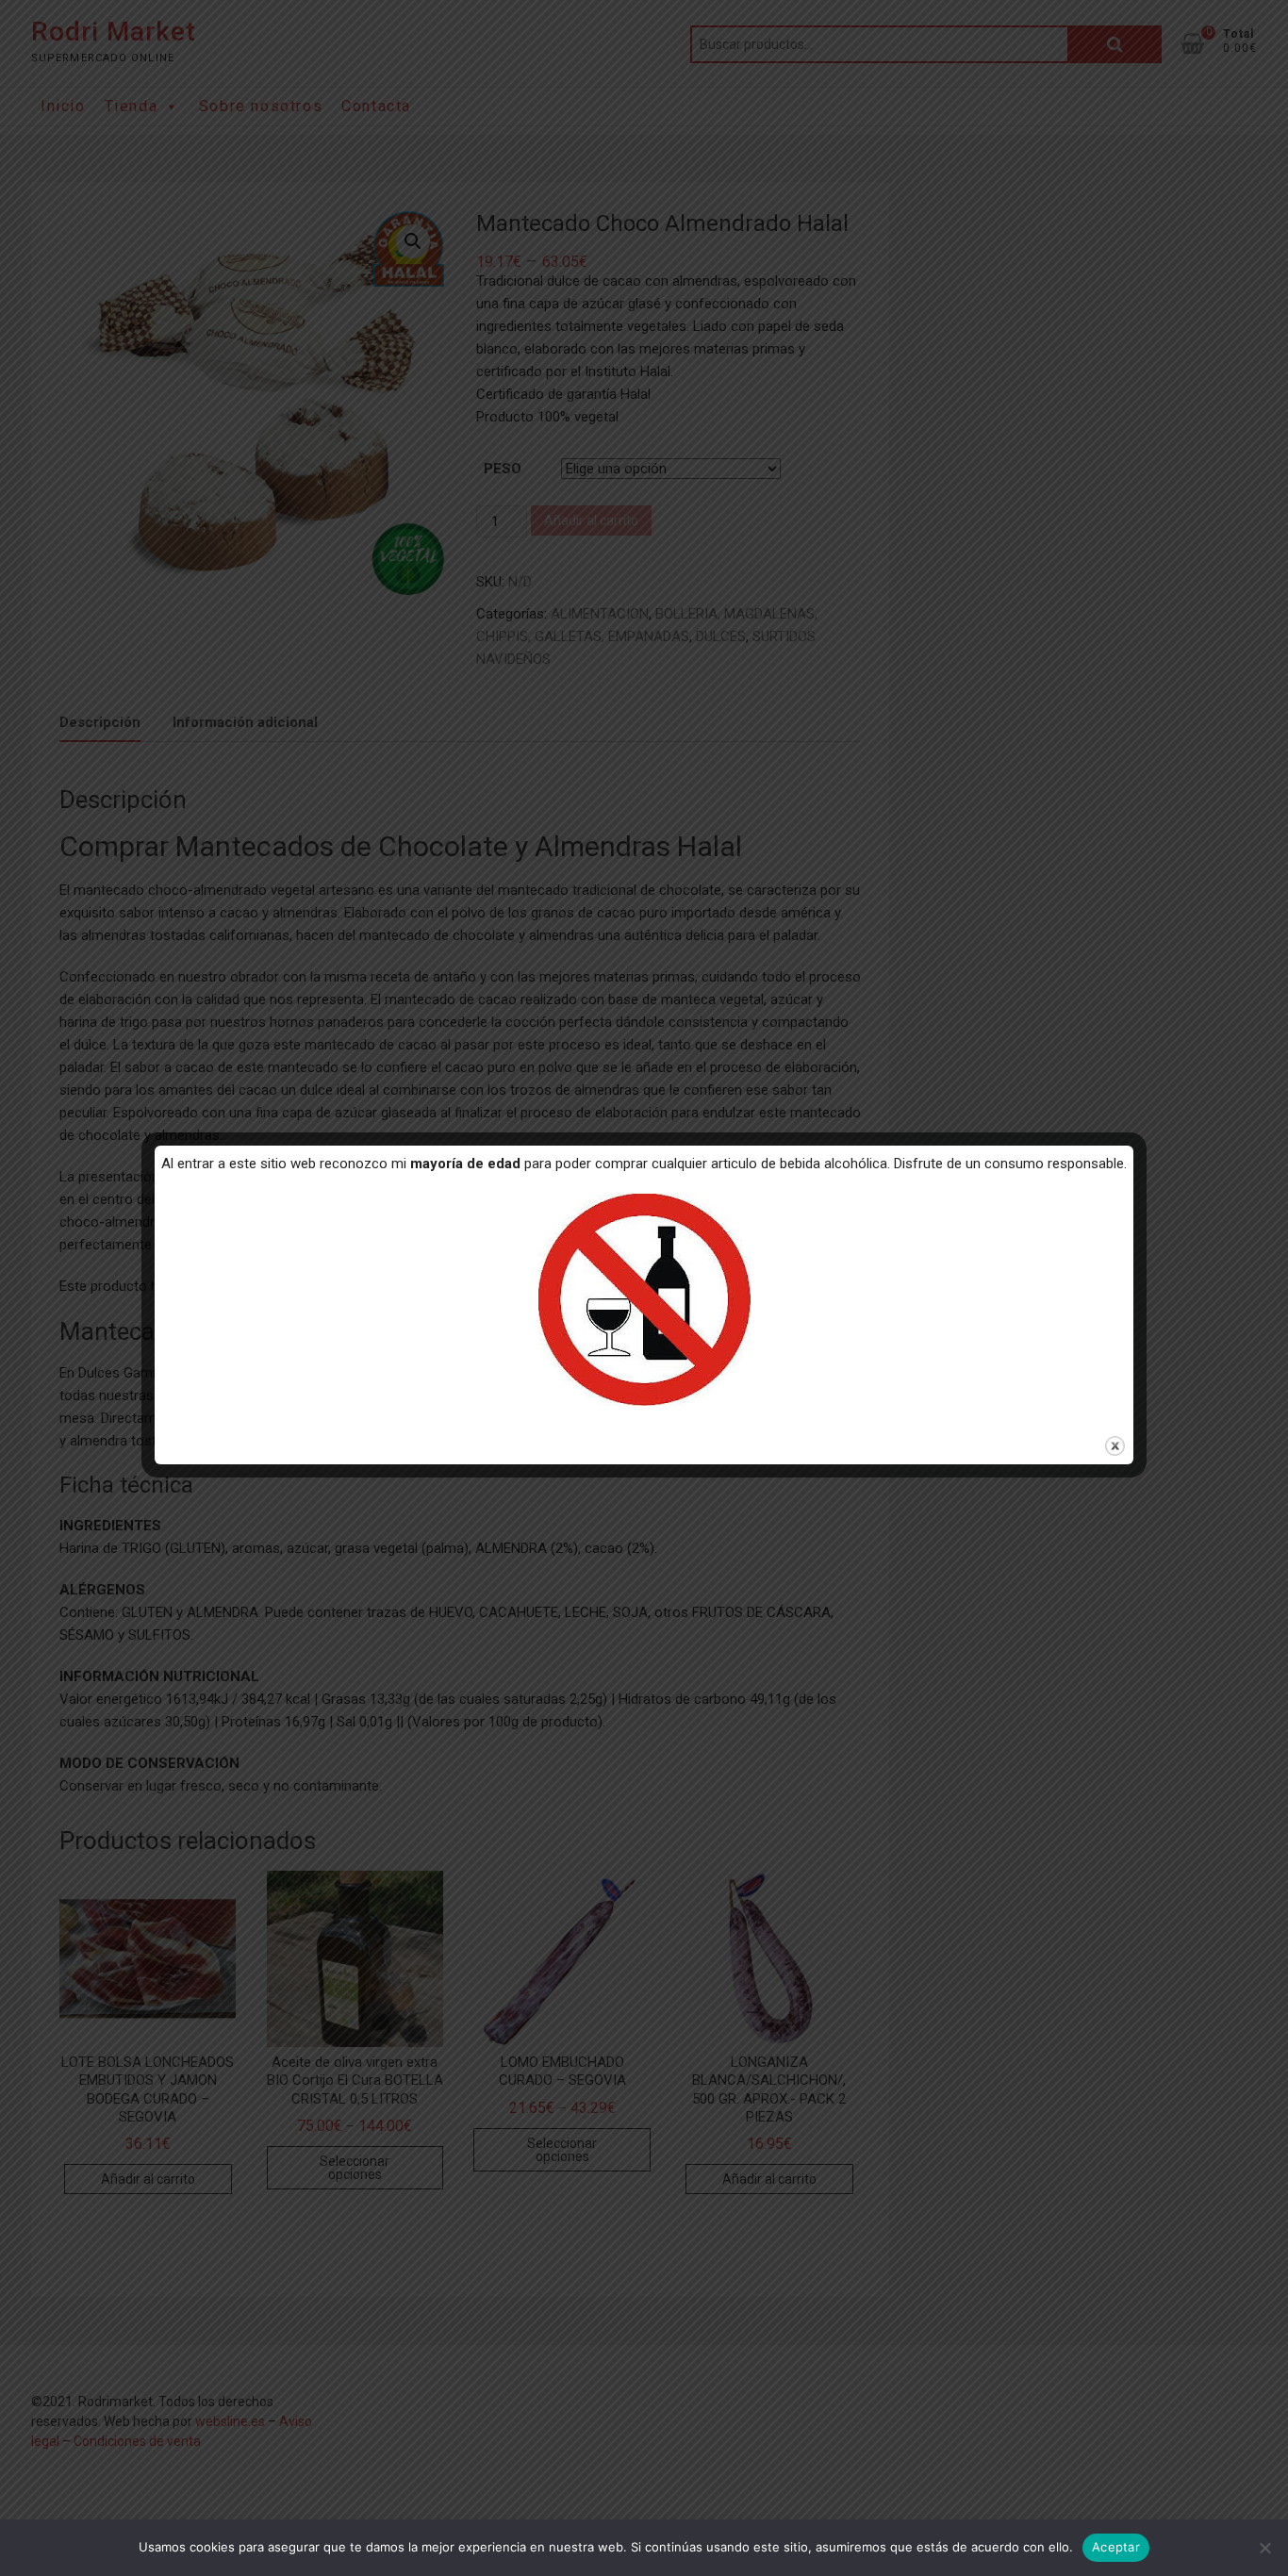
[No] (1264, 2548)
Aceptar (1116, 2547)
